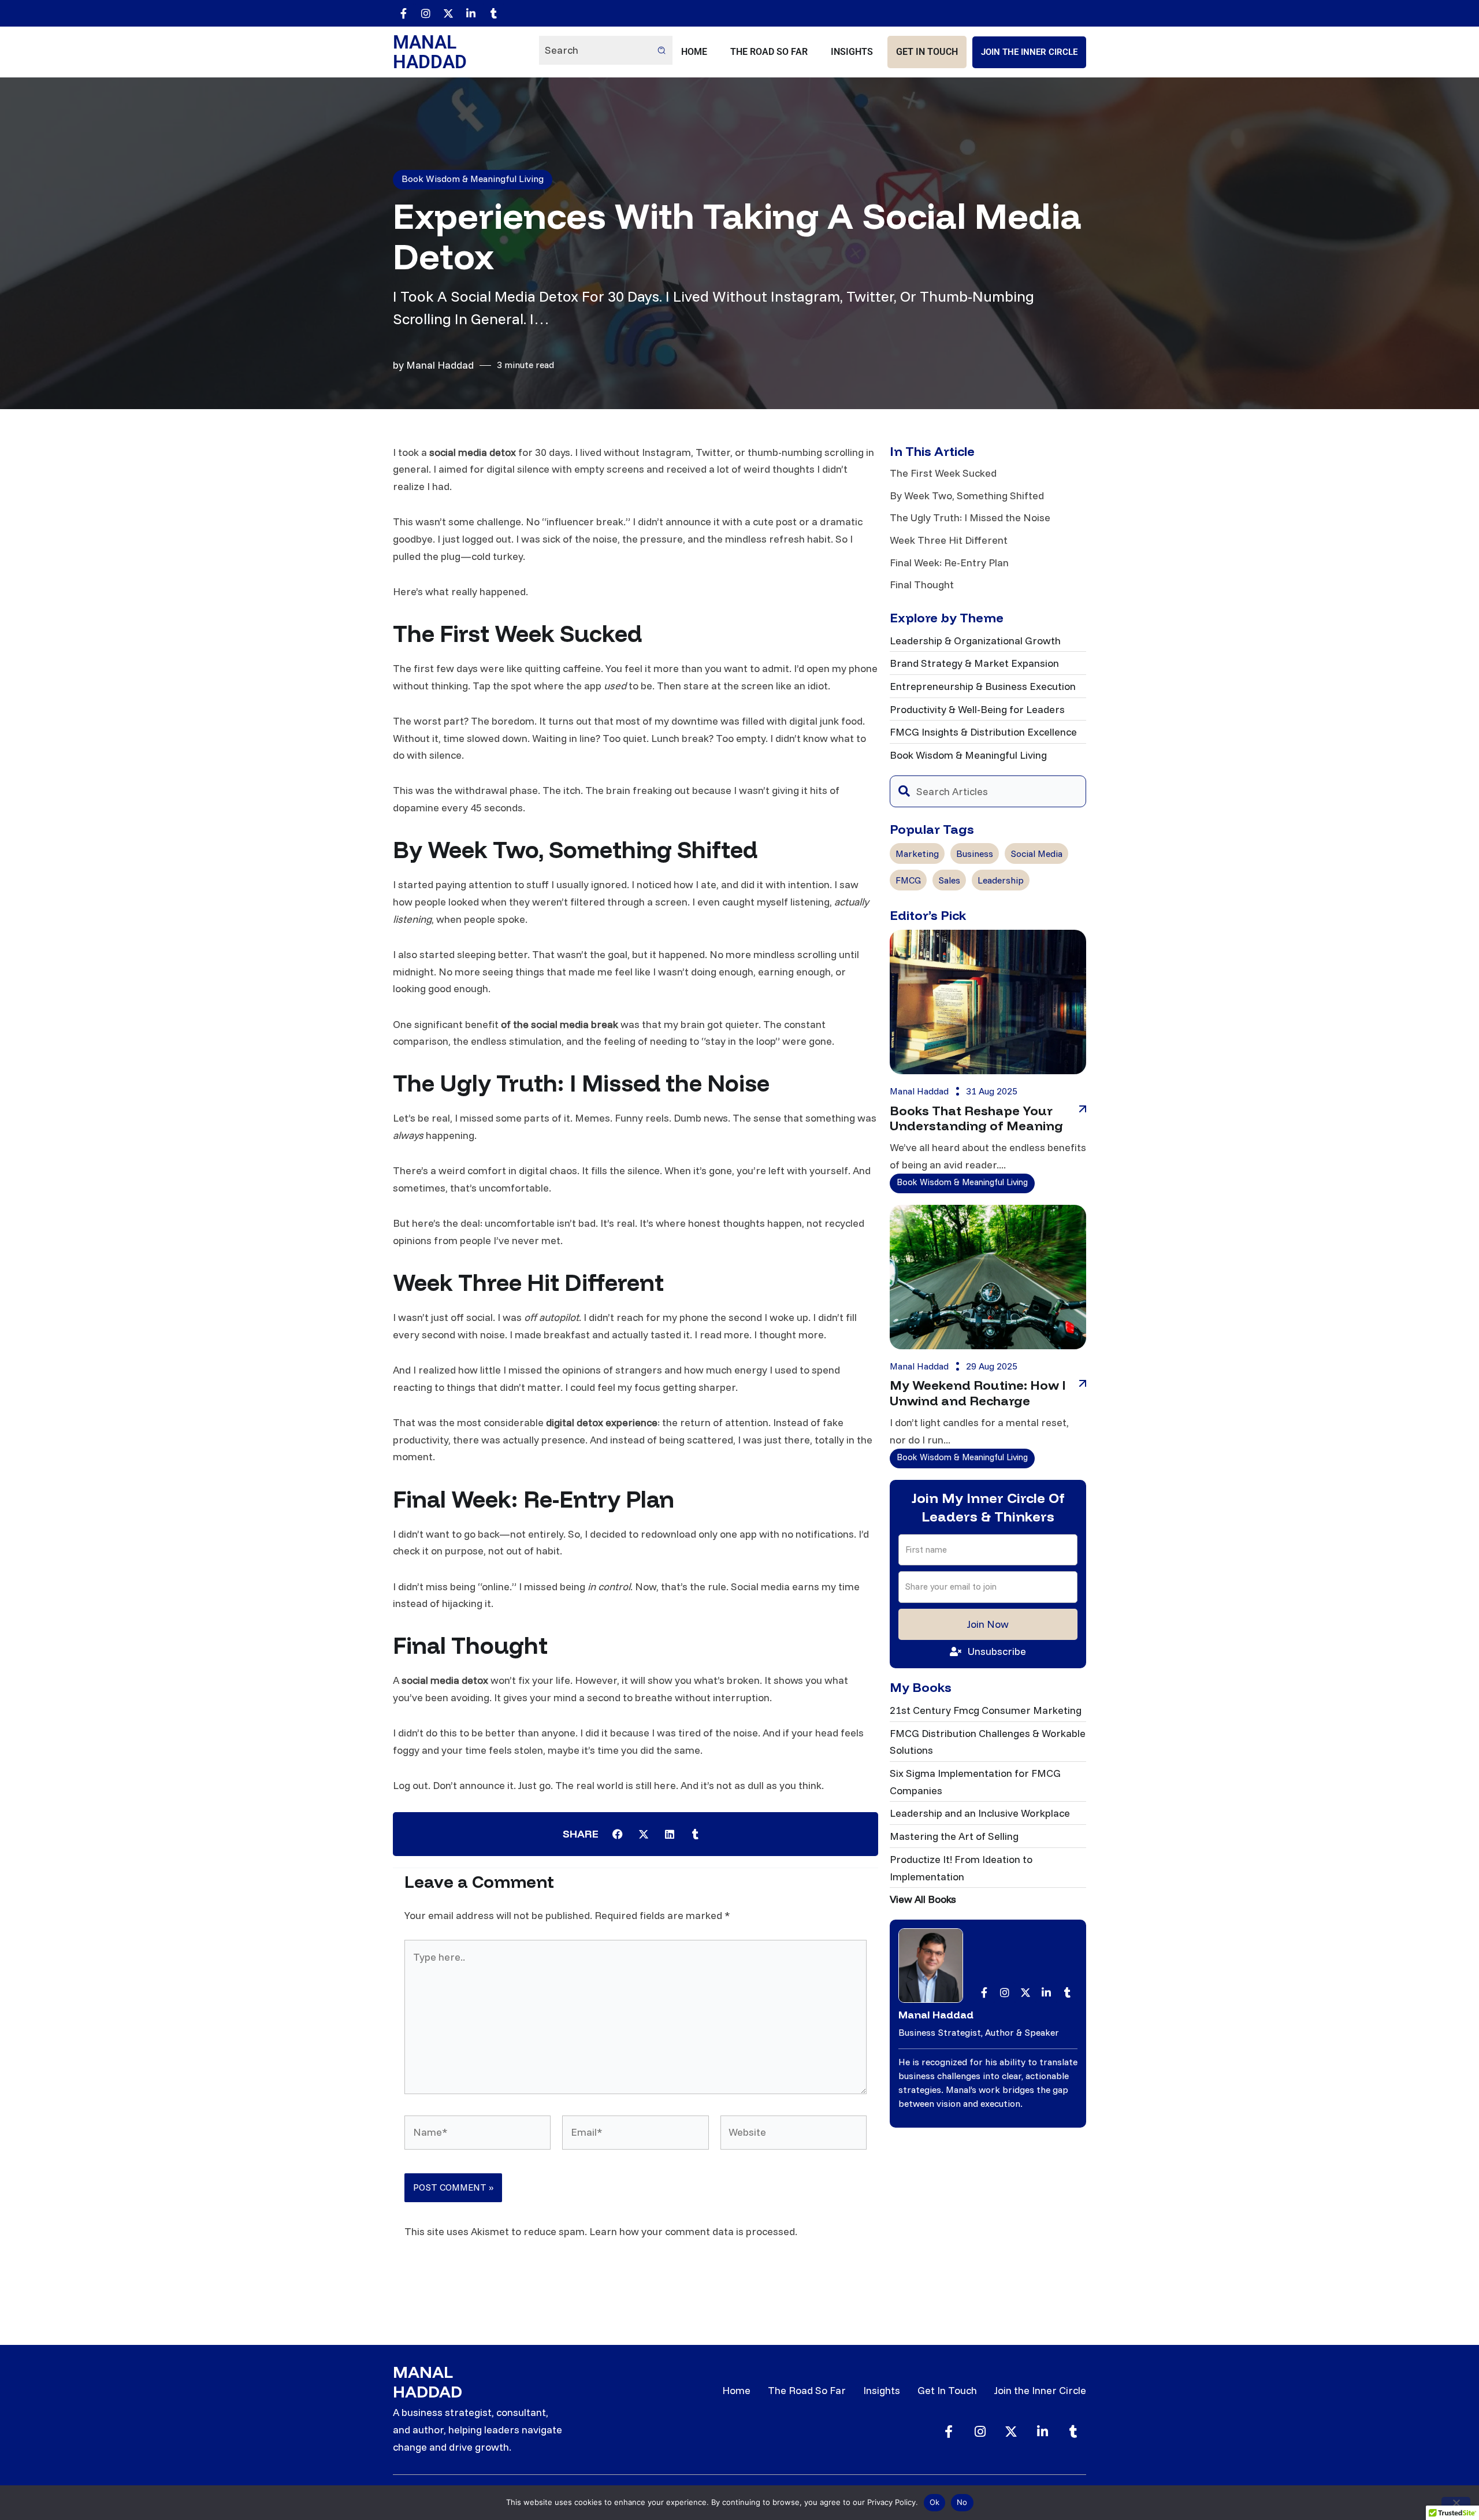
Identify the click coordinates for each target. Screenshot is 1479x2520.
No (962, 2502)
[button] (617, 1834)
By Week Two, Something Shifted (967, 496)
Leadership (1001, 880)
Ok (935, 2502)
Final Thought (922, 584)
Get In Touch (927, 52)
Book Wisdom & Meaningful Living (473, 179)
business (975, 853)
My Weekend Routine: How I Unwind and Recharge (978, 1393)
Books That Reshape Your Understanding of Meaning (976, 1118)
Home (694, 52)
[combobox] (988, 791)
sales (949, 880)
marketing (917, 853)
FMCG (908, 880)
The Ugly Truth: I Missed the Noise (970, 517)
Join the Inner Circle (1029, 52)
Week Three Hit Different (949, 540)
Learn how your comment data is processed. (693, 2231)
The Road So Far (769, 52)
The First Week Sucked (943, 473)
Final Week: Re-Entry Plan (949, 563)
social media (1036, 853)
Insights (852, 52)
